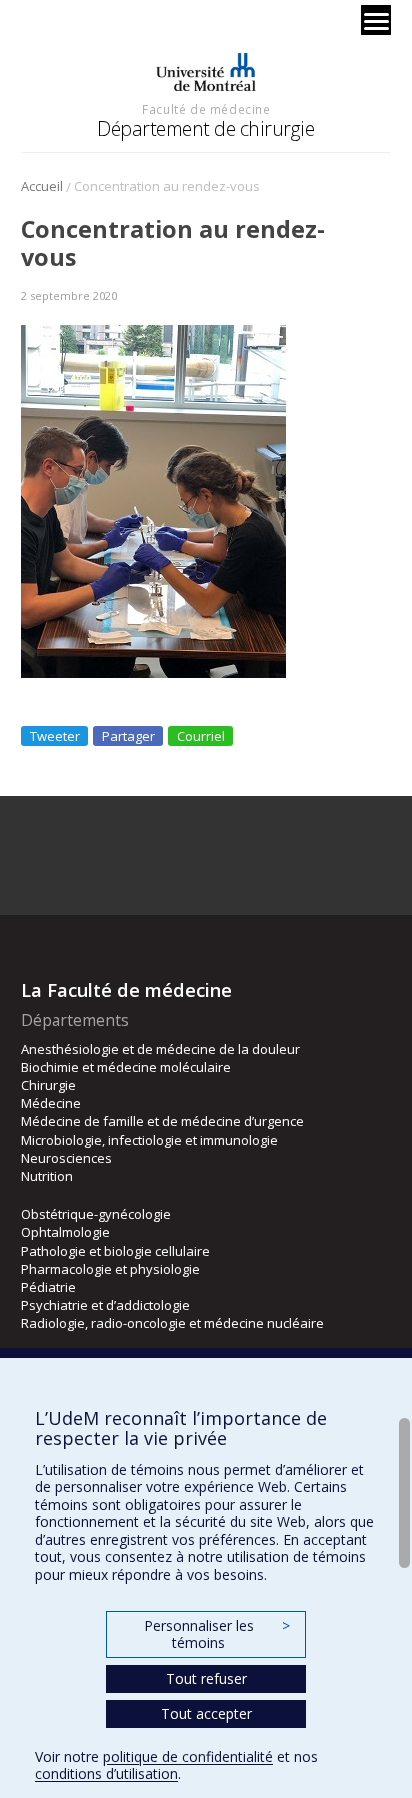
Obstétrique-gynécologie (96, 1214)
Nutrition (47, 1176)
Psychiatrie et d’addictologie (105, 1305)
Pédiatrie (48, 1287)
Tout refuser (206, 1678)
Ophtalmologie (65, 1232)
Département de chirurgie (205, 128)
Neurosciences (66, 1158)
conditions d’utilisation (106, 1773)
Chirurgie (48, 1085)
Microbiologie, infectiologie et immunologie (149, 1140)
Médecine (51, 1103)
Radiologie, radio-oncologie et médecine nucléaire (172, 1323)
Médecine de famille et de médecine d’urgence (162, 1121)
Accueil (42, 186)
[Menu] (376, 20)
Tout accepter (206, 1713)
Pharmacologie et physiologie (110, 1269)
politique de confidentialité (188, 1756)
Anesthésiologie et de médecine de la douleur (160, 1049)
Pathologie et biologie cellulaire (115, 1251)
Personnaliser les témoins (217, 1634)
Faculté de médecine (206, 109)
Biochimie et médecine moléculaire (126, 1067)
